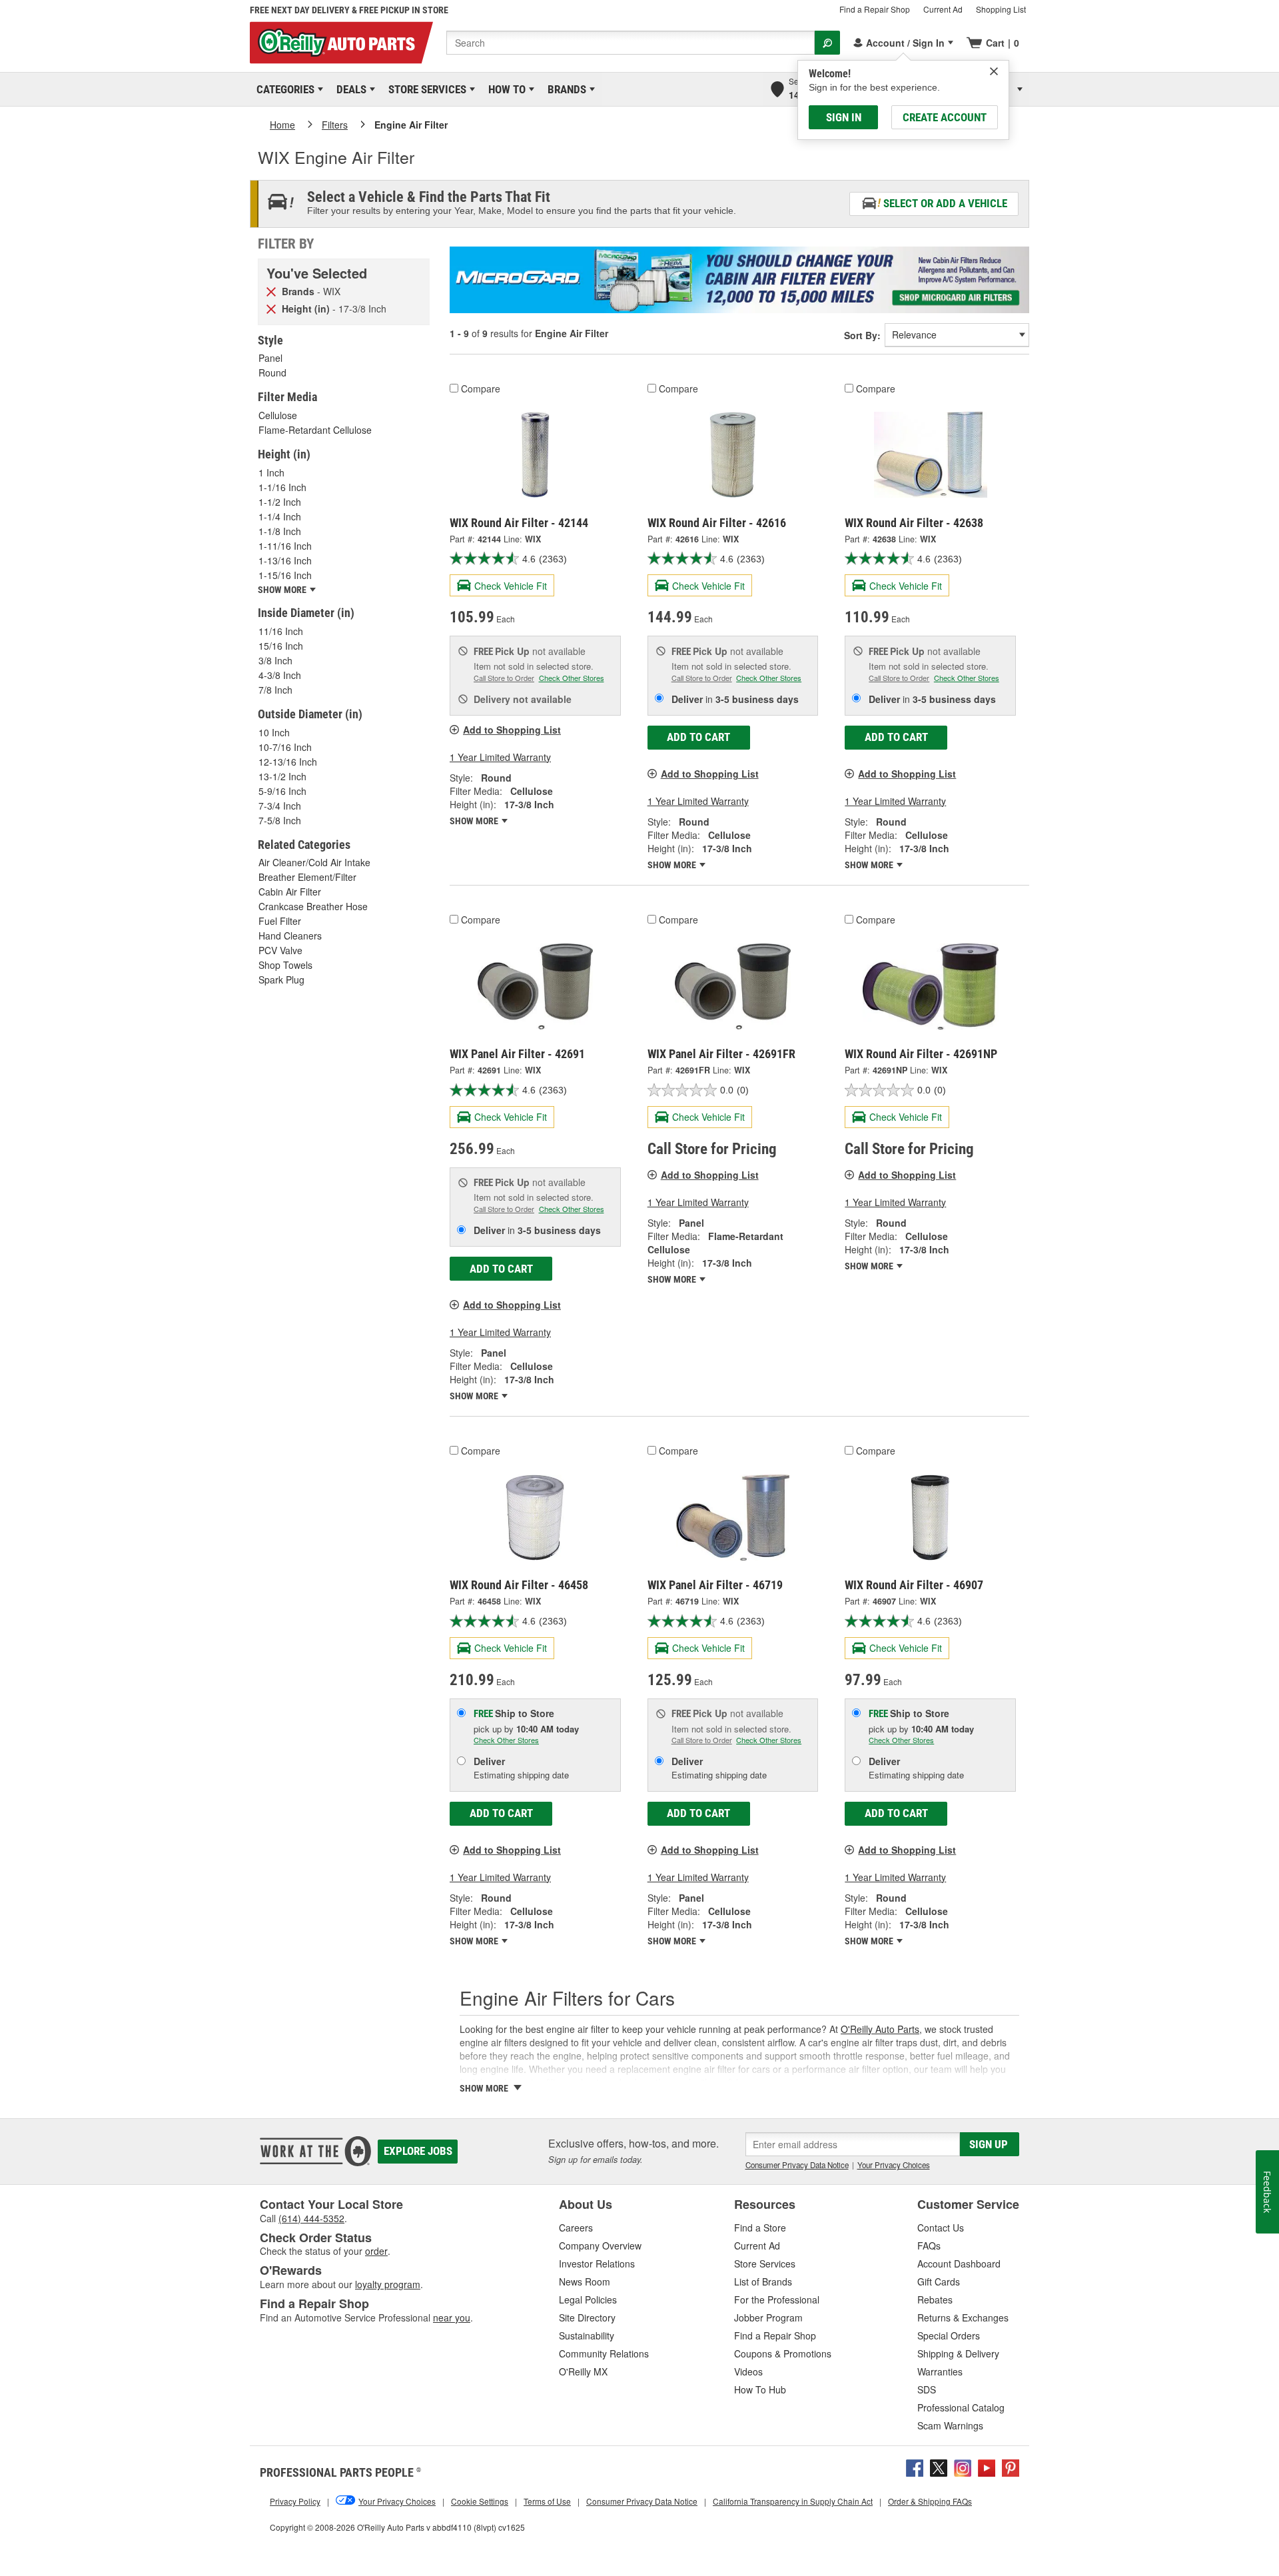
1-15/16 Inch (285, 575)
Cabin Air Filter (290, 892)
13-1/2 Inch (282, 776)
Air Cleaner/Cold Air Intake (314, 862)
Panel (270, 358)
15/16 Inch (281, 646)
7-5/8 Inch (280, 820)
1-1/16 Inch (282, 487)
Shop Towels (285, 965)
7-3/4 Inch (280, 806)
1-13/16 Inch (285, 560)
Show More (475, 821)
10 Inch (274, 732)
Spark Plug (281, 979)
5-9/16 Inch (282, 791)
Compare (481, 388)
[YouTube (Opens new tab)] (987, 2466)
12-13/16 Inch (288, 762)
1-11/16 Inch (285, 546)
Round (272, 372)
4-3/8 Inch (280, 675)
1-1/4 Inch (280, 516)
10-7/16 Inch (285, 747)
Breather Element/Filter (307, 877)
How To (505, 89)
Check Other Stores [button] (572, 678)
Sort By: (862, 335)
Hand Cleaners (290, 936)
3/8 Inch (275, 660)
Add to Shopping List (512, 730)
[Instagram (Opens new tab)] (963, 2466)
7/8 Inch (275, 690)
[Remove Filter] (271, 291)
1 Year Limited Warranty (500, 757)
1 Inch (271, 472)
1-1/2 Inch (280, 502)
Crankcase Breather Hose (313, 906)
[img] (994, 71)
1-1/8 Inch (280, 531)
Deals (349, 89)
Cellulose (278, 415)
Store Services (425, 89)
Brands (565, 89)
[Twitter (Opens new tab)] (939, 2466)
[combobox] (631, 43)
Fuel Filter (280, 921)
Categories (283, 89)
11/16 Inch (281, 631)
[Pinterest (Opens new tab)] (1011, 2466)
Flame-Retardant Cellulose (315, 430)
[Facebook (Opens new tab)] (915, 2466)
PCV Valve (280, 950)
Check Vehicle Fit (511, 586)
